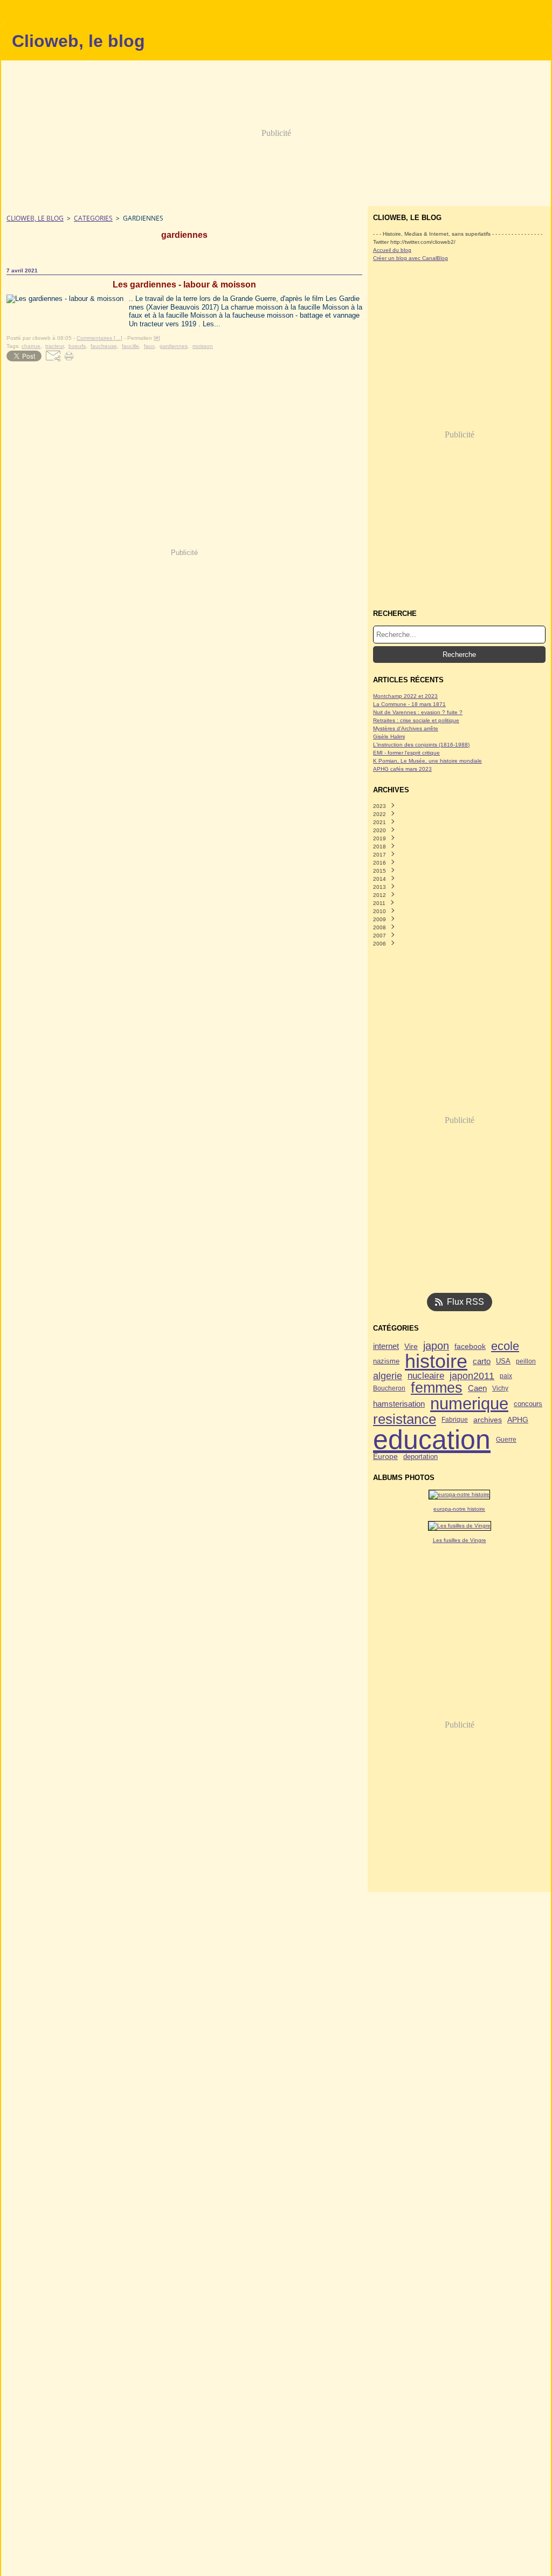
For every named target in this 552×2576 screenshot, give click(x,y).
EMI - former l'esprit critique (406, 753)
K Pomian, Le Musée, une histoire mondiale (427, 761)
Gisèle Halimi (389, 737)
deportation (420, 1457)
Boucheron (389, 1388)
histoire (436, 1362)
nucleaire (426, 1376)
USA (503, 1362)
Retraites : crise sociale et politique (416, 720)
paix (506, 1376)
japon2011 (472, 1376)
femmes (437, 1388)
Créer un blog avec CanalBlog (410, 258)
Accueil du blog (392, 250)
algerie (388, 1376)
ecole (505, 1346)
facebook (470, 1346)
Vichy (500, 1388)
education (432, 1440)
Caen (477, 1388)
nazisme (386, 1362)
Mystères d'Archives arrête (406, 728)
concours (528, 1404)
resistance (405, 1420)
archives (488, 1420)
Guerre (506, 1440)
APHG (518, 1420)
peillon (526, 1361)
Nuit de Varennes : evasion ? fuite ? (418, 712)
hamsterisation (399, 1404)
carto (482, 1362)
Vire (411, 1346)
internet (386, 1347)
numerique (469, 1404)
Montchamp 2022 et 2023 (405, 696)
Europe (385, 1457)
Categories (93, 218)
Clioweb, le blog (35, 218)
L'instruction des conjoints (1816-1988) (421, 745)
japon (436, 1346)
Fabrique (455, 1420)
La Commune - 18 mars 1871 (409, 704)
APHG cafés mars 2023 (402, 769)
